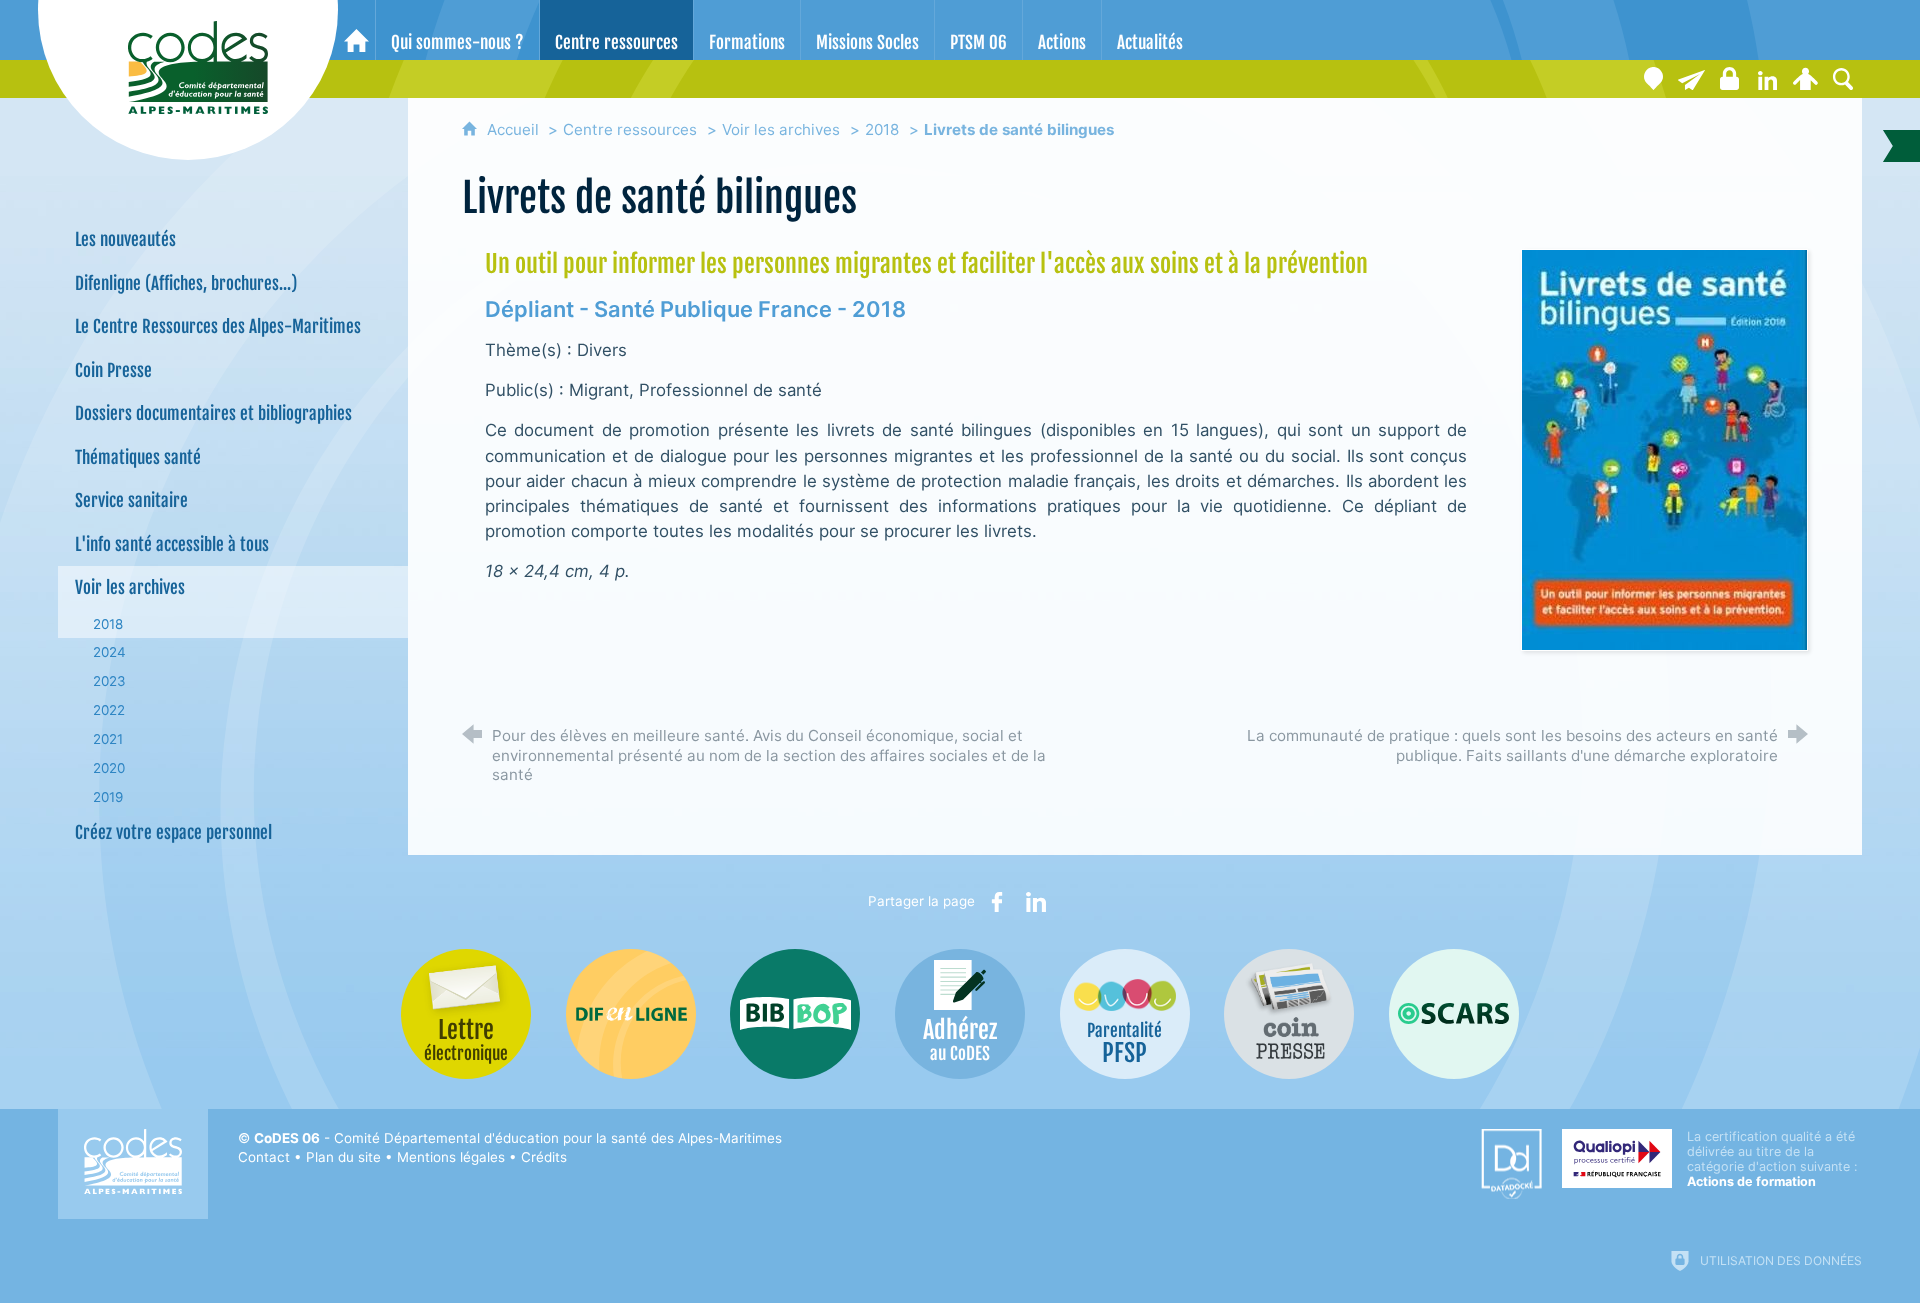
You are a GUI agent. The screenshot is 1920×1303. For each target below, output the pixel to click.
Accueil (515, 129)
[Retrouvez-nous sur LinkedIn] (1767, 79)
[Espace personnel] (1805, 79)
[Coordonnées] (1653, 79)
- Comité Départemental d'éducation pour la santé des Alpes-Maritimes (518, 1138)
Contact (264, 1157)
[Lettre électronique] (1691, 79)
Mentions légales (451, 1157)
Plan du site (343, 1157)
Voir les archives (781, 129)
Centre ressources (630, 129)
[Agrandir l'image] (1664, 448)
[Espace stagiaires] (1729, 79)
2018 (882, 129)
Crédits (544, 1157)
